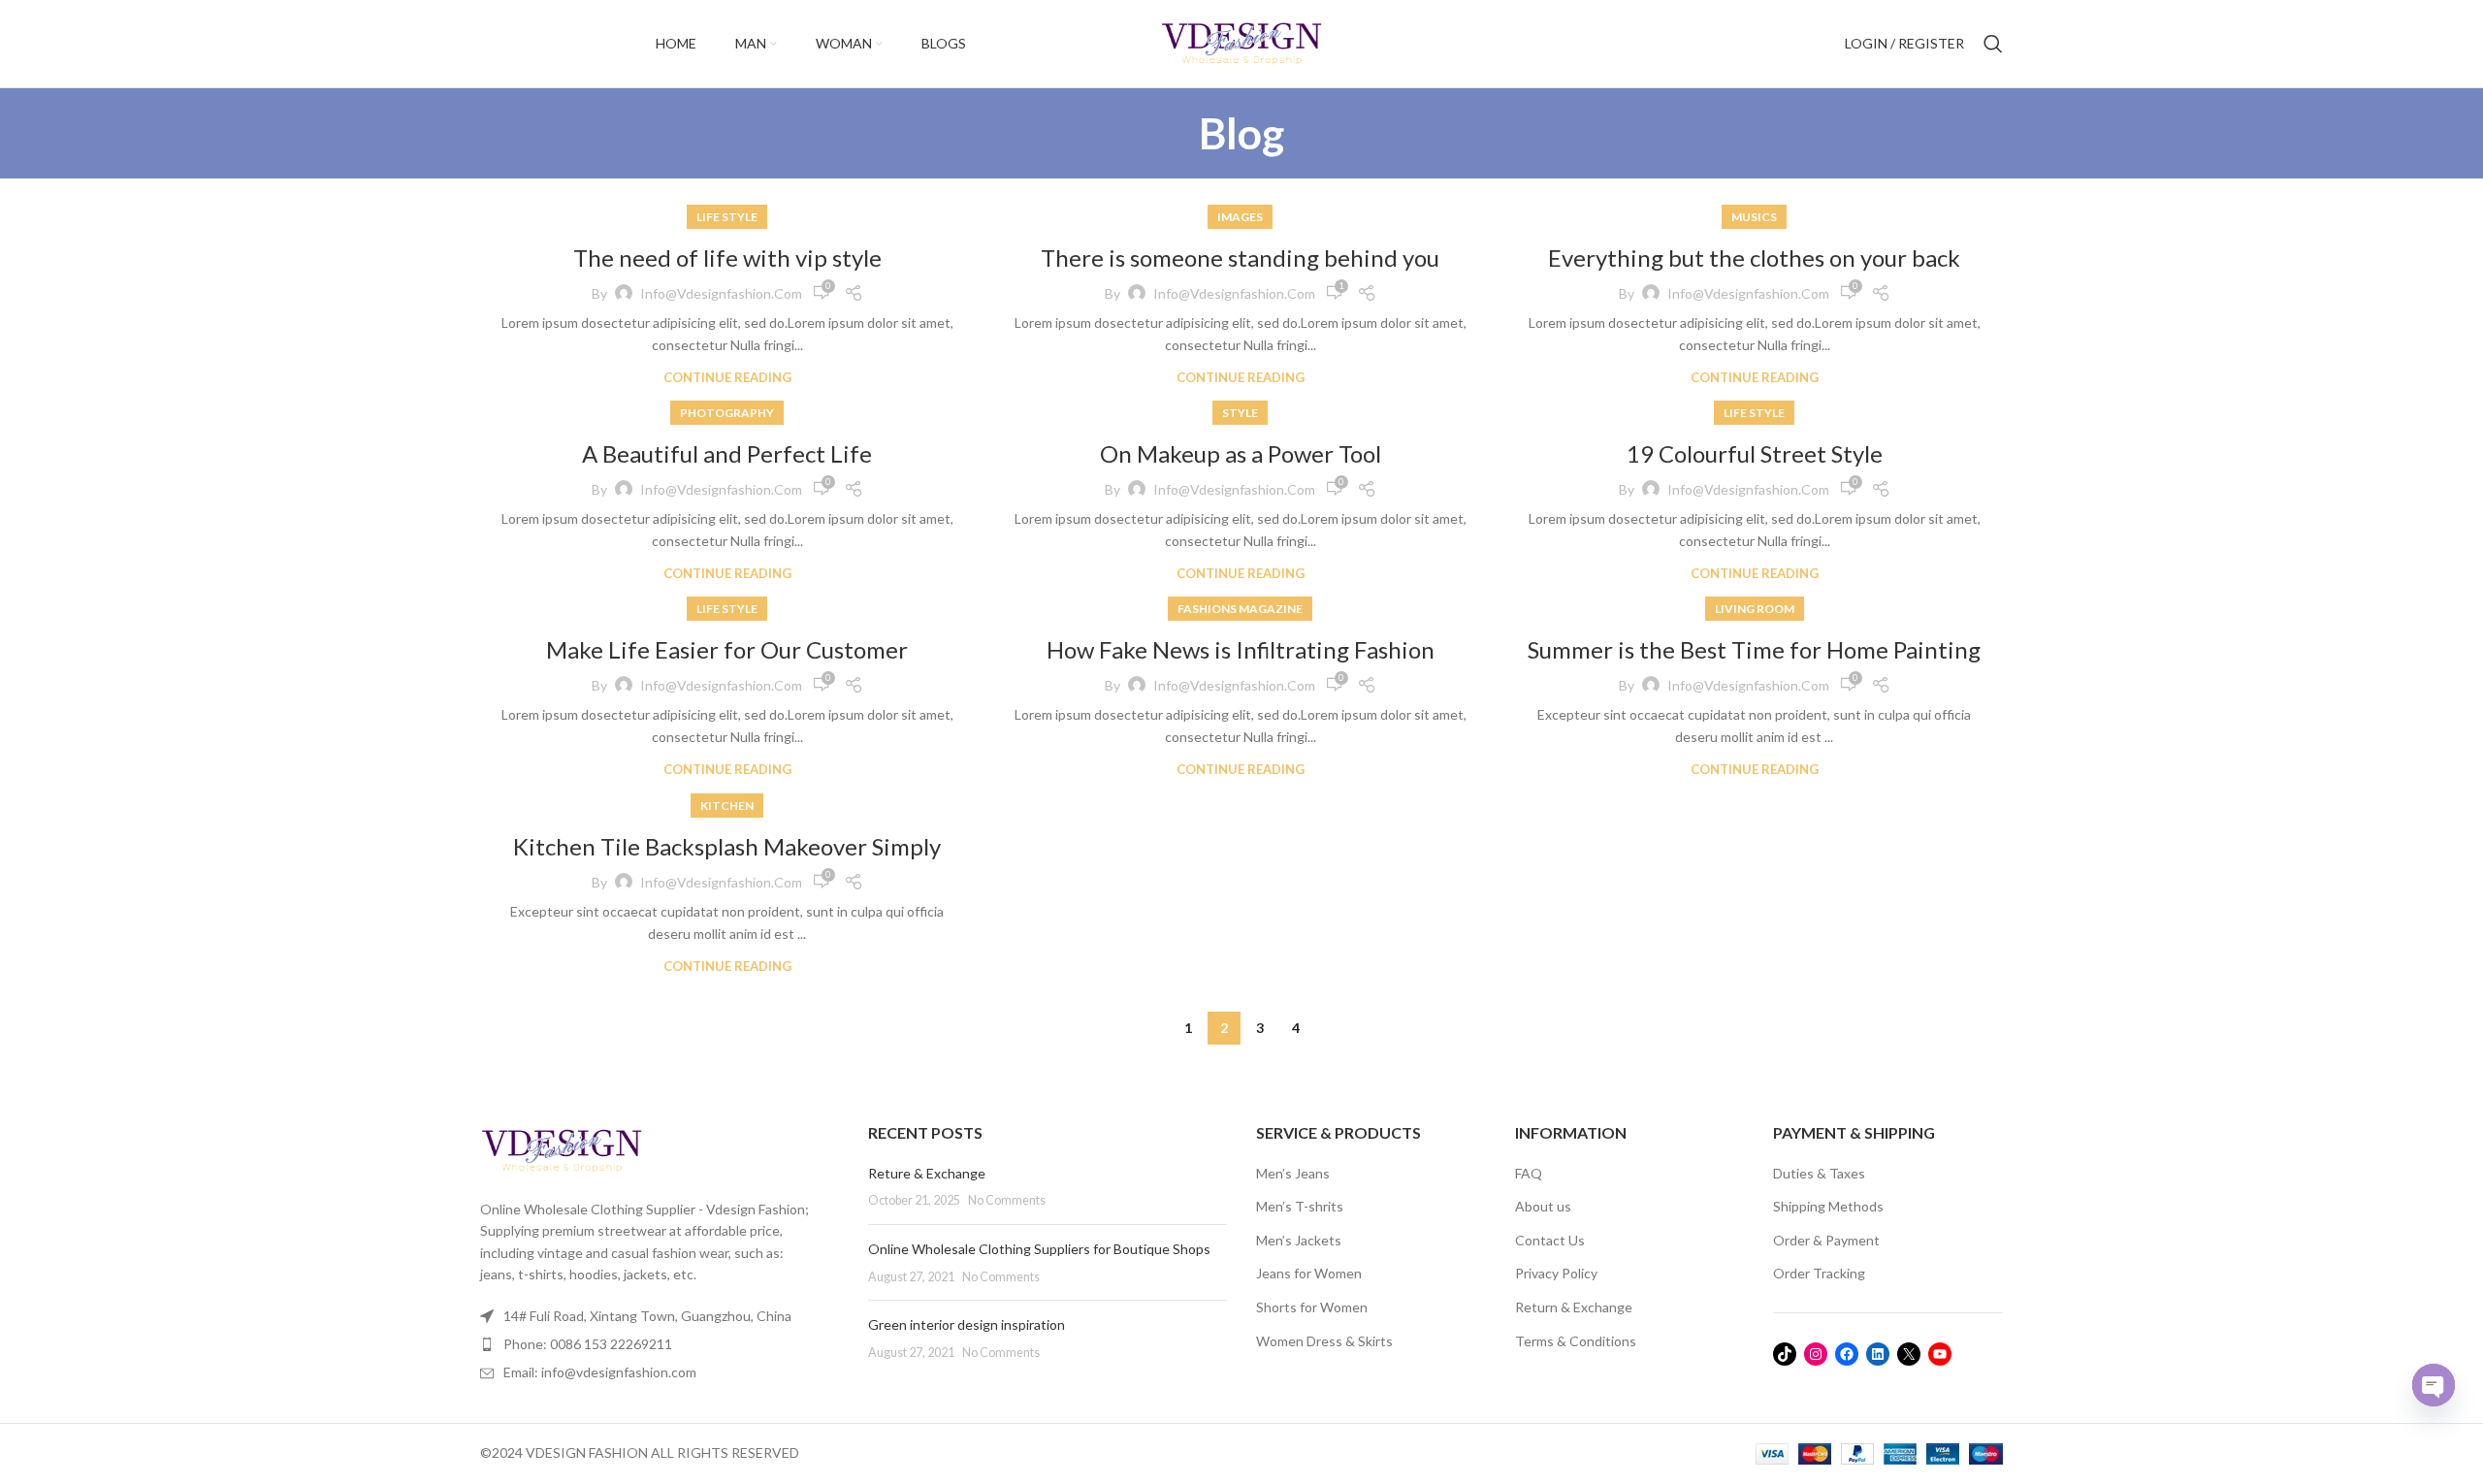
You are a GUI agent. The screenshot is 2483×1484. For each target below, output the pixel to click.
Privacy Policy (1556, 1273)
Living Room (1755, 609)
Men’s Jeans (1293, 1173)
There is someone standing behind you (1240, 258)
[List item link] (660, 1344)
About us (1543, 1206)
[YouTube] (1940, 1354)
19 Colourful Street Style (1755, 453)
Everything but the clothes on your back (1754, 258)
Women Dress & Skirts (1324, 1341)
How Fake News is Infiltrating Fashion (1241, 649)
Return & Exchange (1574, 1307)
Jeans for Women (1309, 1273)
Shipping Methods (1828, 1206)
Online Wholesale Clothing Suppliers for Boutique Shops (1039, 1249)
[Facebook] (1847, 1354)
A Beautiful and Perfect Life (727, 453)
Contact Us (1550, 1240)
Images (1240, 217)
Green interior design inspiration (967, 1324)
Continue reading (727, 378)
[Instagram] (1816, 1354)
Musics (1754, 217)
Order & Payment (1826, 1240)
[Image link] (562, 1149)
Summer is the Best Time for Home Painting (1754, 649)
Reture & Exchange (927, 1173)
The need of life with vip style (727, 258)
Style (1240, 413)
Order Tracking (1819, 1273)
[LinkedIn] (1878, 1354)
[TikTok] (1785, 1354)
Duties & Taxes (1819, 1173)
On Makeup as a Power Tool (1241, 453)
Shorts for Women (1312, 1307)
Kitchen (727, 806)
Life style (727, 217)
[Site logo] (1241, 42)
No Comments (1007, 1200)
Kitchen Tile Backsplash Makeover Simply (727, 846)
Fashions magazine (1240, 609)
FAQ (1529, 1173)
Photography (727, 413)
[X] (1909, 1354)
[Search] (1993, 44)
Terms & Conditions (1576, 1341)
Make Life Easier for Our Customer (727, 649)
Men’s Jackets (1299, 1240)
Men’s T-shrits (1300, 1206)
